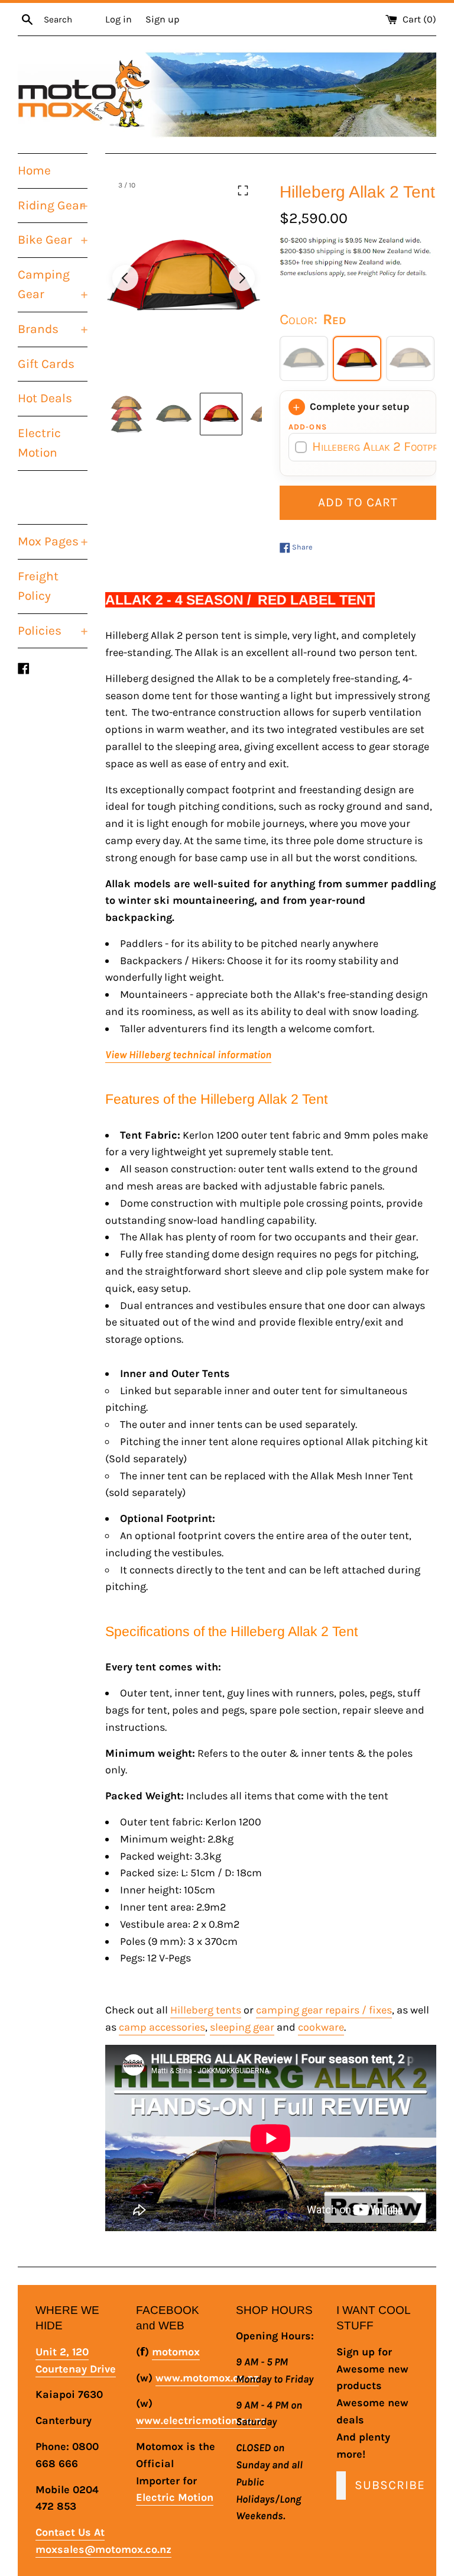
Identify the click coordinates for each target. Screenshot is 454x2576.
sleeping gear (242, 2027)
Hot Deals (45, 398)
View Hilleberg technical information (188, 1055)
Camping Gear (53, 285)
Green (304, 358)
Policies (53, 631)
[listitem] (127, 414)
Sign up (162, 19)
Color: (313, 319)
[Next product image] (242, 278)
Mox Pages (53, 541)
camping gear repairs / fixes (324, 2010)
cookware (321, 2027)
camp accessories (162, 2027)
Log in (119, 19)
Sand (410, 358)
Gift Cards (46, 364)
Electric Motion (39, 443)
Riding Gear (53, 205)
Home (34, 170)
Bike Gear (53, 240)
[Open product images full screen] (243, 190)
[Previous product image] (125, 278)
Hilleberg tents (206, 2010)
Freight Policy (38, 586)
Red (357, 358)
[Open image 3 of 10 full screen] (184, 278)
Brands (53, 329)
